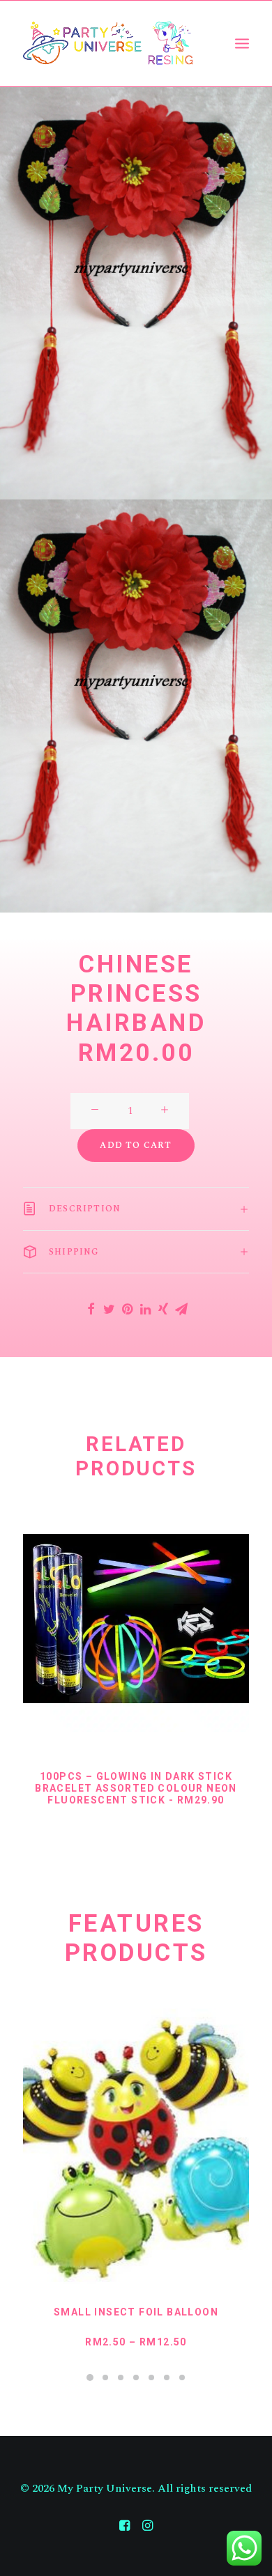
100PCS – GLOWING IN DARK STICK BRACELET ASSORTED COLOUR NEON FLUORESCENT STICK (136, 1789)
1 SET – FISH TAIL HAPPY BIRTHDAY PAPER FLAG (136, 2318)
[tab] (136, 1209)
